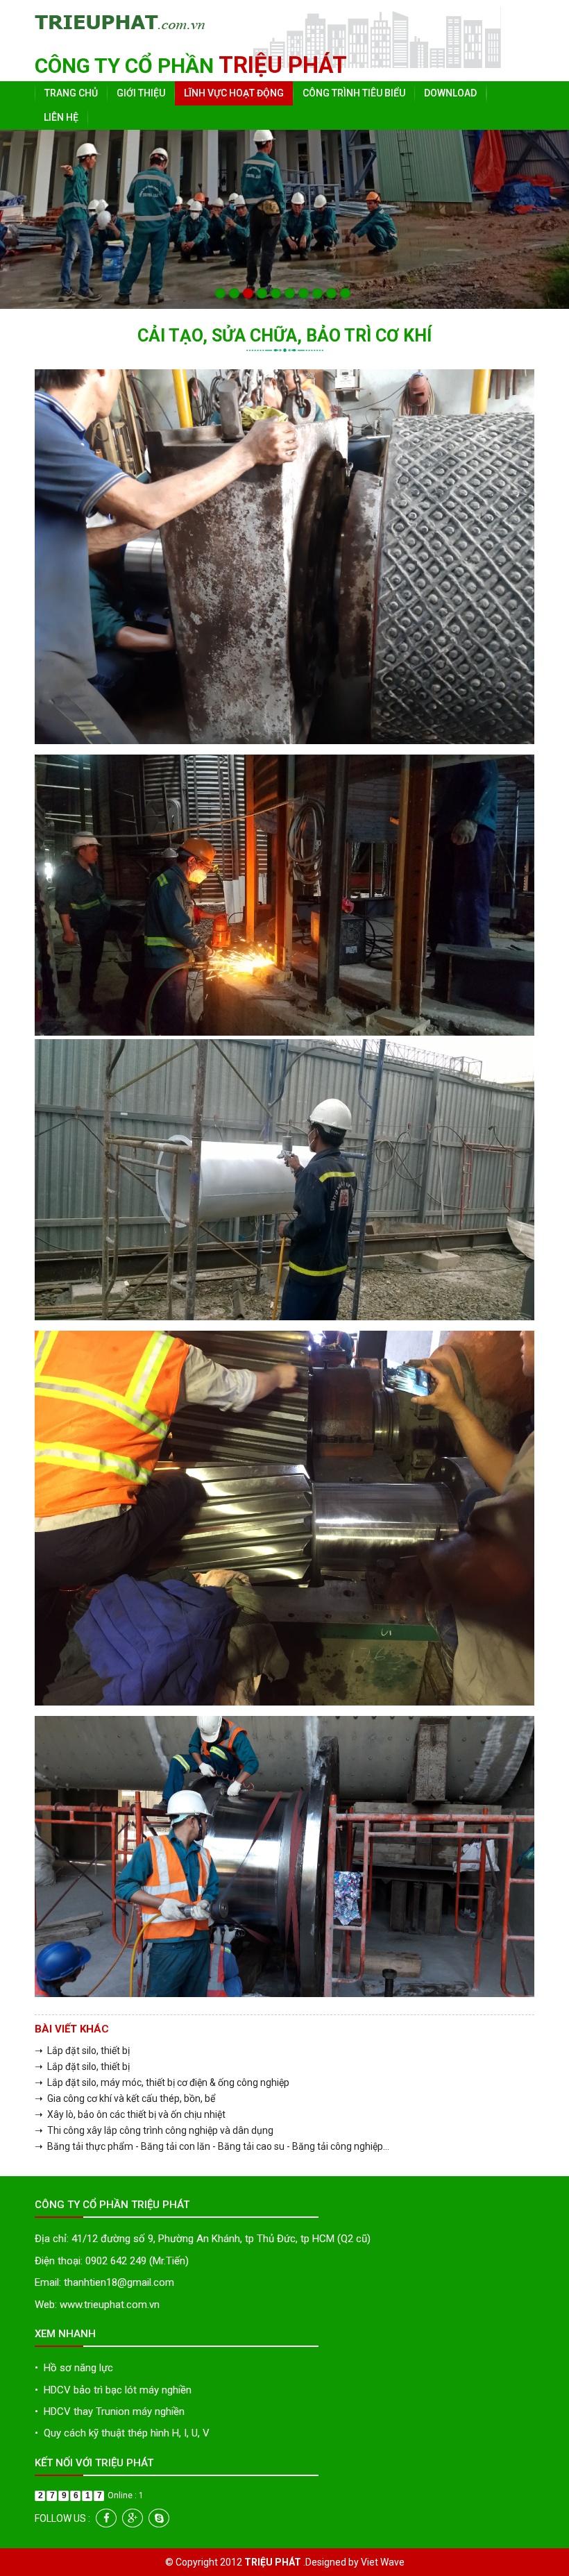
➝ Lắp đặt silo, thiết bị (82, 2051)
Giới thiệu (141, 93)
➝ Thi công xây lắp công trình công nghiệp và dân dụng (154, 2130)
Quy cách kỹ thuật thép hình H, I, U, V (122, 2433)
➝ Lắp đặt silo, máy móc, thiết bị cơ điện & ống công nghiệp (162, 2082)
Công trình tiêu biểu (354, 93)
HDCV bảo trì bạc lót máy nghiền (113, 2390)
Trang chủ (71, 93)
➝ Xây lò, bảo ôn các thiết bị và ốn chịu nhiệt (130, 2114)
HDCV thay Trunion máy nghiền (110, 2411)
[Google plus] (133, 2518)
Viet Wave (383, 2562)
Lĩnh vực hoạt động (234, 93)
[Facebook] (106, 2518)
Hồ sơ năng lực (74, 2368)
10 (345, 293)
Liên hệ (61, 117)
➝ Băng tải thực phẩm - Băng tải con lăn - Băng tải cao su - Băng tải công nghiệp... (212, 2146)
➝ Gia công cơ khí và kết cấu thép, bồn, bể (125, 2098)
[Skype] (159, 2518)
